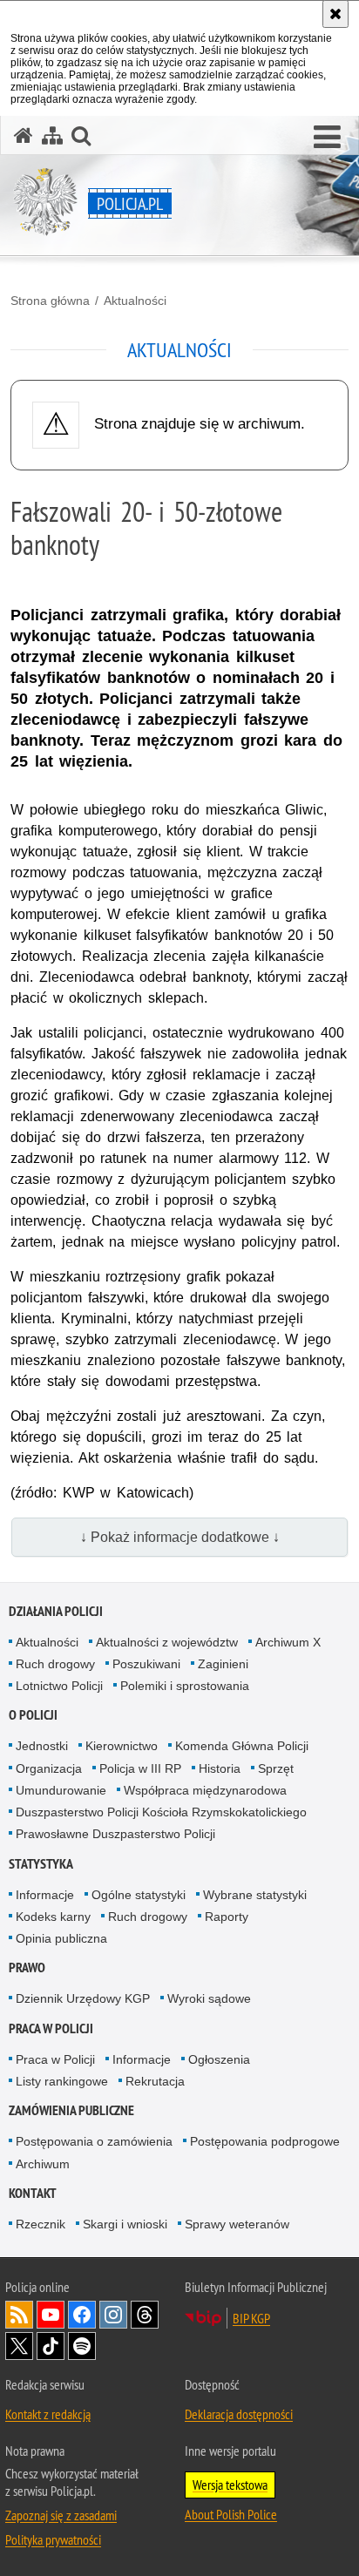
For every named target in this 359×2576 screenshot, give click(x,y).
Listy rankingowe (62, 2081)
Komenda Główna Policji (242, 1746)
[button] (327, 138)
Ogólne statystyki (139, 1895)
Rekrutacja (155, 2081)
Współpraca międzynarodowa (205, 1790)
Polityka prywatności (53, 2539)
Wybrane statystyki (255, 1895)
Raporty (227, 1917)
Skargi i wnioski (125, 2224)
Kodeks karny (53, 1917)
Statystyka (41, 1864)
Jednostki (42, 1746)
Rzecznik (41, 2224)
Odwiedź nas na (51, 2315)
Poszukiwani (146, 1664)
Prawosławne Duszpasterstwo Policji (115, 1834)
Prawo (27, 1967)
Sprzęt (276, 1768)
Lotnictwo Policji (59, 1686)
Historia (220, 1768)
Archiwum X (288, 1642)
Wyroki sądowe (209, 1998)
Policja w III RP (140, 1768)
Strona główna (50, 301)
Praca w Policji (51, 2028)
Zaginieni (223, 1664)
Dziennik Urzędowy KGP (83, 1998)
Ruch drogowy (55, 1664)
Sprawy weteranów (237, 2224)
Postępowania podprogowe (265, 2141)
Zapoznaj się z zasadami (61, 2515)
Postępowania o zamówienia (94, 2141)
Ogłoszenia (219, 2059)
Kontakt (33, 2193)
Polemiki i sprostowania (185, 1686)
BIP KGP (251, 2318)
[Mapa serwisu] (52, 135)
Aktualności (135, 301)
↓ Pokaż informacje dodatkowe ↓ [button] (180, 1537)
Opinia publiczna (61, 1938)
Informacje (45, 1895)
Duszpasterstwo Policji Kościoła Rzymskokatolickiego (161, 1812)
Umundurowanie (61, 1790)
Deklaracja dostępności (239, 2414)
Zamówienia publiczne (71, 2110)
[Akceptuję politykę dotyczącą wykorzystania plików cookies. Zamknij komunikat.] (335, 14)
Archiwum (43, 2164)
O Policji (33, 1715)
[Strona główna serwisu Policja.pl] (24, 135)
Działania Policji (56, 1611)
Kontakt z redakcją (48, 2414)
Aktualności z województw (167, 1642)
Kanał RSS (19, 2315)
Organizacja (49, 1768)
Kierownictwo (122, 1746)
